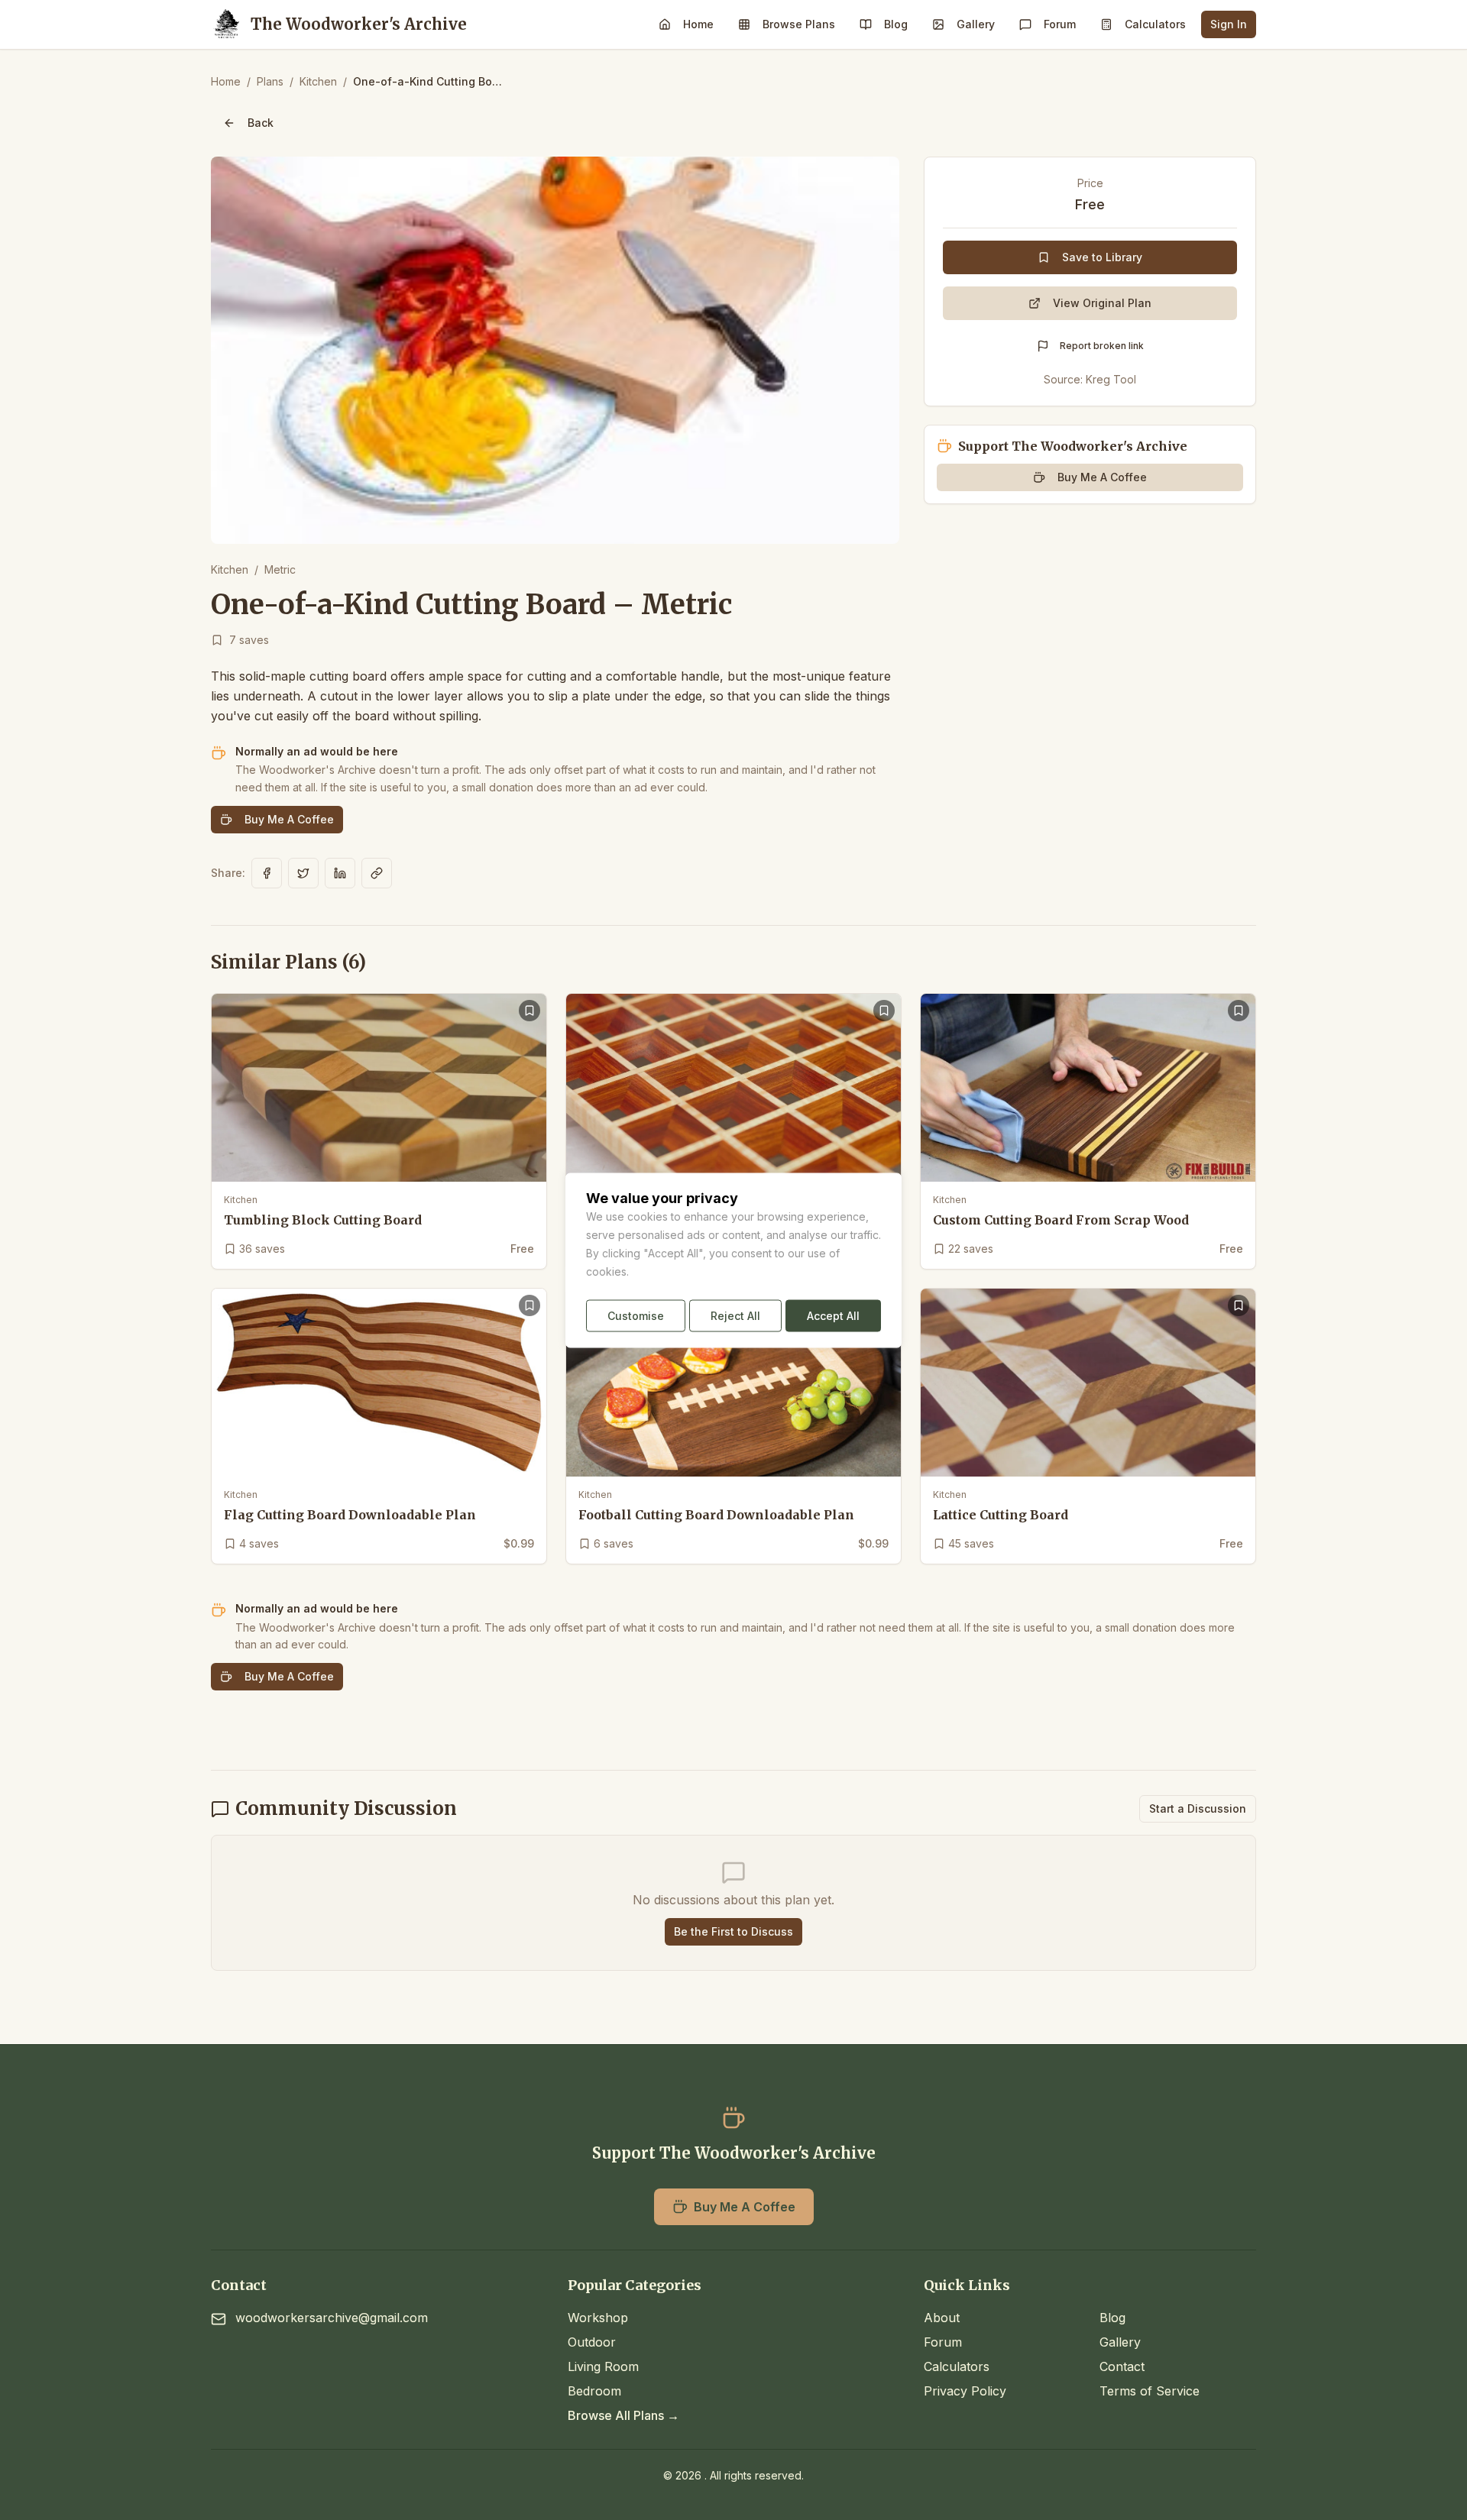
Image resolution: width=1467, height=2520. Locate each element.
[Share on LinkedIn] (340, 873)
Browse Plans (799, 24)
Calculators (1155, 24)
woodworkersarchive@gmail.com (332, 2318)
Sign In (1229, 24)
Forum (1060, 24)
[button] (555, 350)
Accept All (833, 1315)
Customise (636, 1315)
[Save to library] (529, 1011)
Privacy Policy (965, 2391)
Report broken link (1102, 346)
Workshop (598, 2318)
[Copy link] (377, 873)
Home (698, 24)
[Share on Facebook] (267, 873)
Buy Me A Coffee (289, 819)
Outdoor (592, 2342)
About (942, 2318)
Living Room (603, 2366)
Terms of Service (1150, 2391)
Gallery (976, 24)
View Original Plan (1102, 303)
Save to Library (1102, 257)
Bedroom (594, 2391)
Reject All (735, 1315)
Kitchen (318, 81)
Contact (1122, 2366)
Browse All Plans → (623, 2415)
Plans (270, 81)
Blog (896, 24)
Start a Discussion (1198, 1808)
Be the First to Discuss (733, 1931)
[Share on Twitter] (303, 873)
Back (261, 123)
